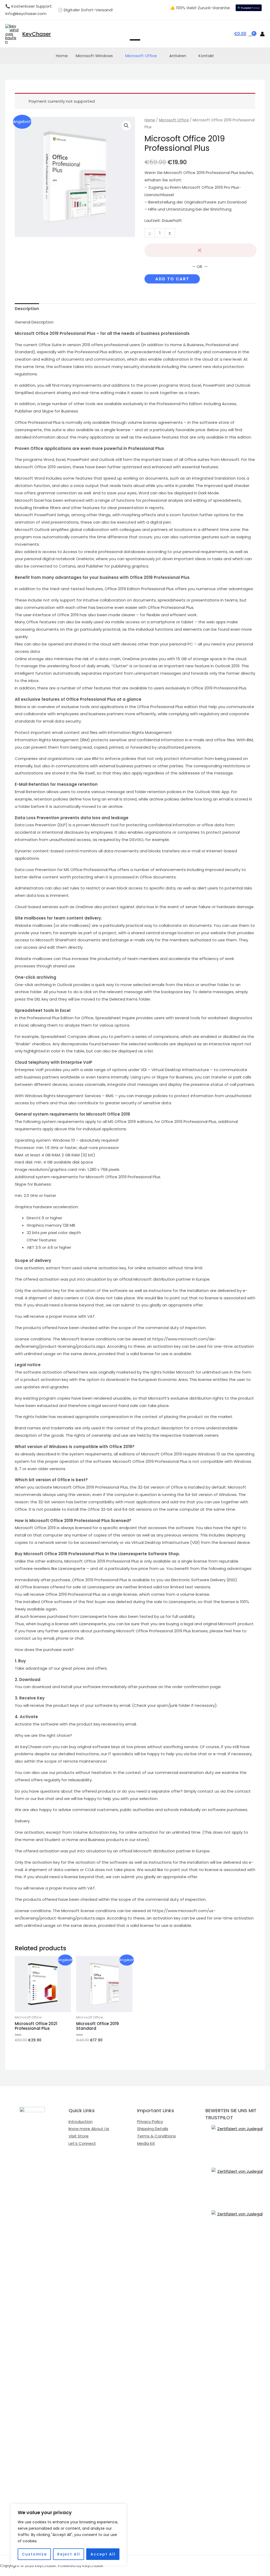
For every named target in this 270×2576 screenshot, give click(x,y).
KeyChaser (37, 34)
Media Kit (146, 2143)
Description (27, 309)
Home (62, 56)
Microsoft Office (141, 56)
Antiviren (178, 56)
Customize (34, 2554)
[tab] (27, 309)
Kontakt (206, 56)
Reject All (69, 2554)
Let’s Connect (82, 2143)
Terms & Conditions (156, 2136)
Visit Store (79, 2136)
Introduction (81, 2122)
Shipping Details (153, 2129)
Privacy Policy (150, 2122)
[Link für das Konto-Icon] (262, 34)
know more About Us (89, 2129)
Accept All (103, 2554)
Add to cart (172, 279)
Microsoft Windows (94, 56)
